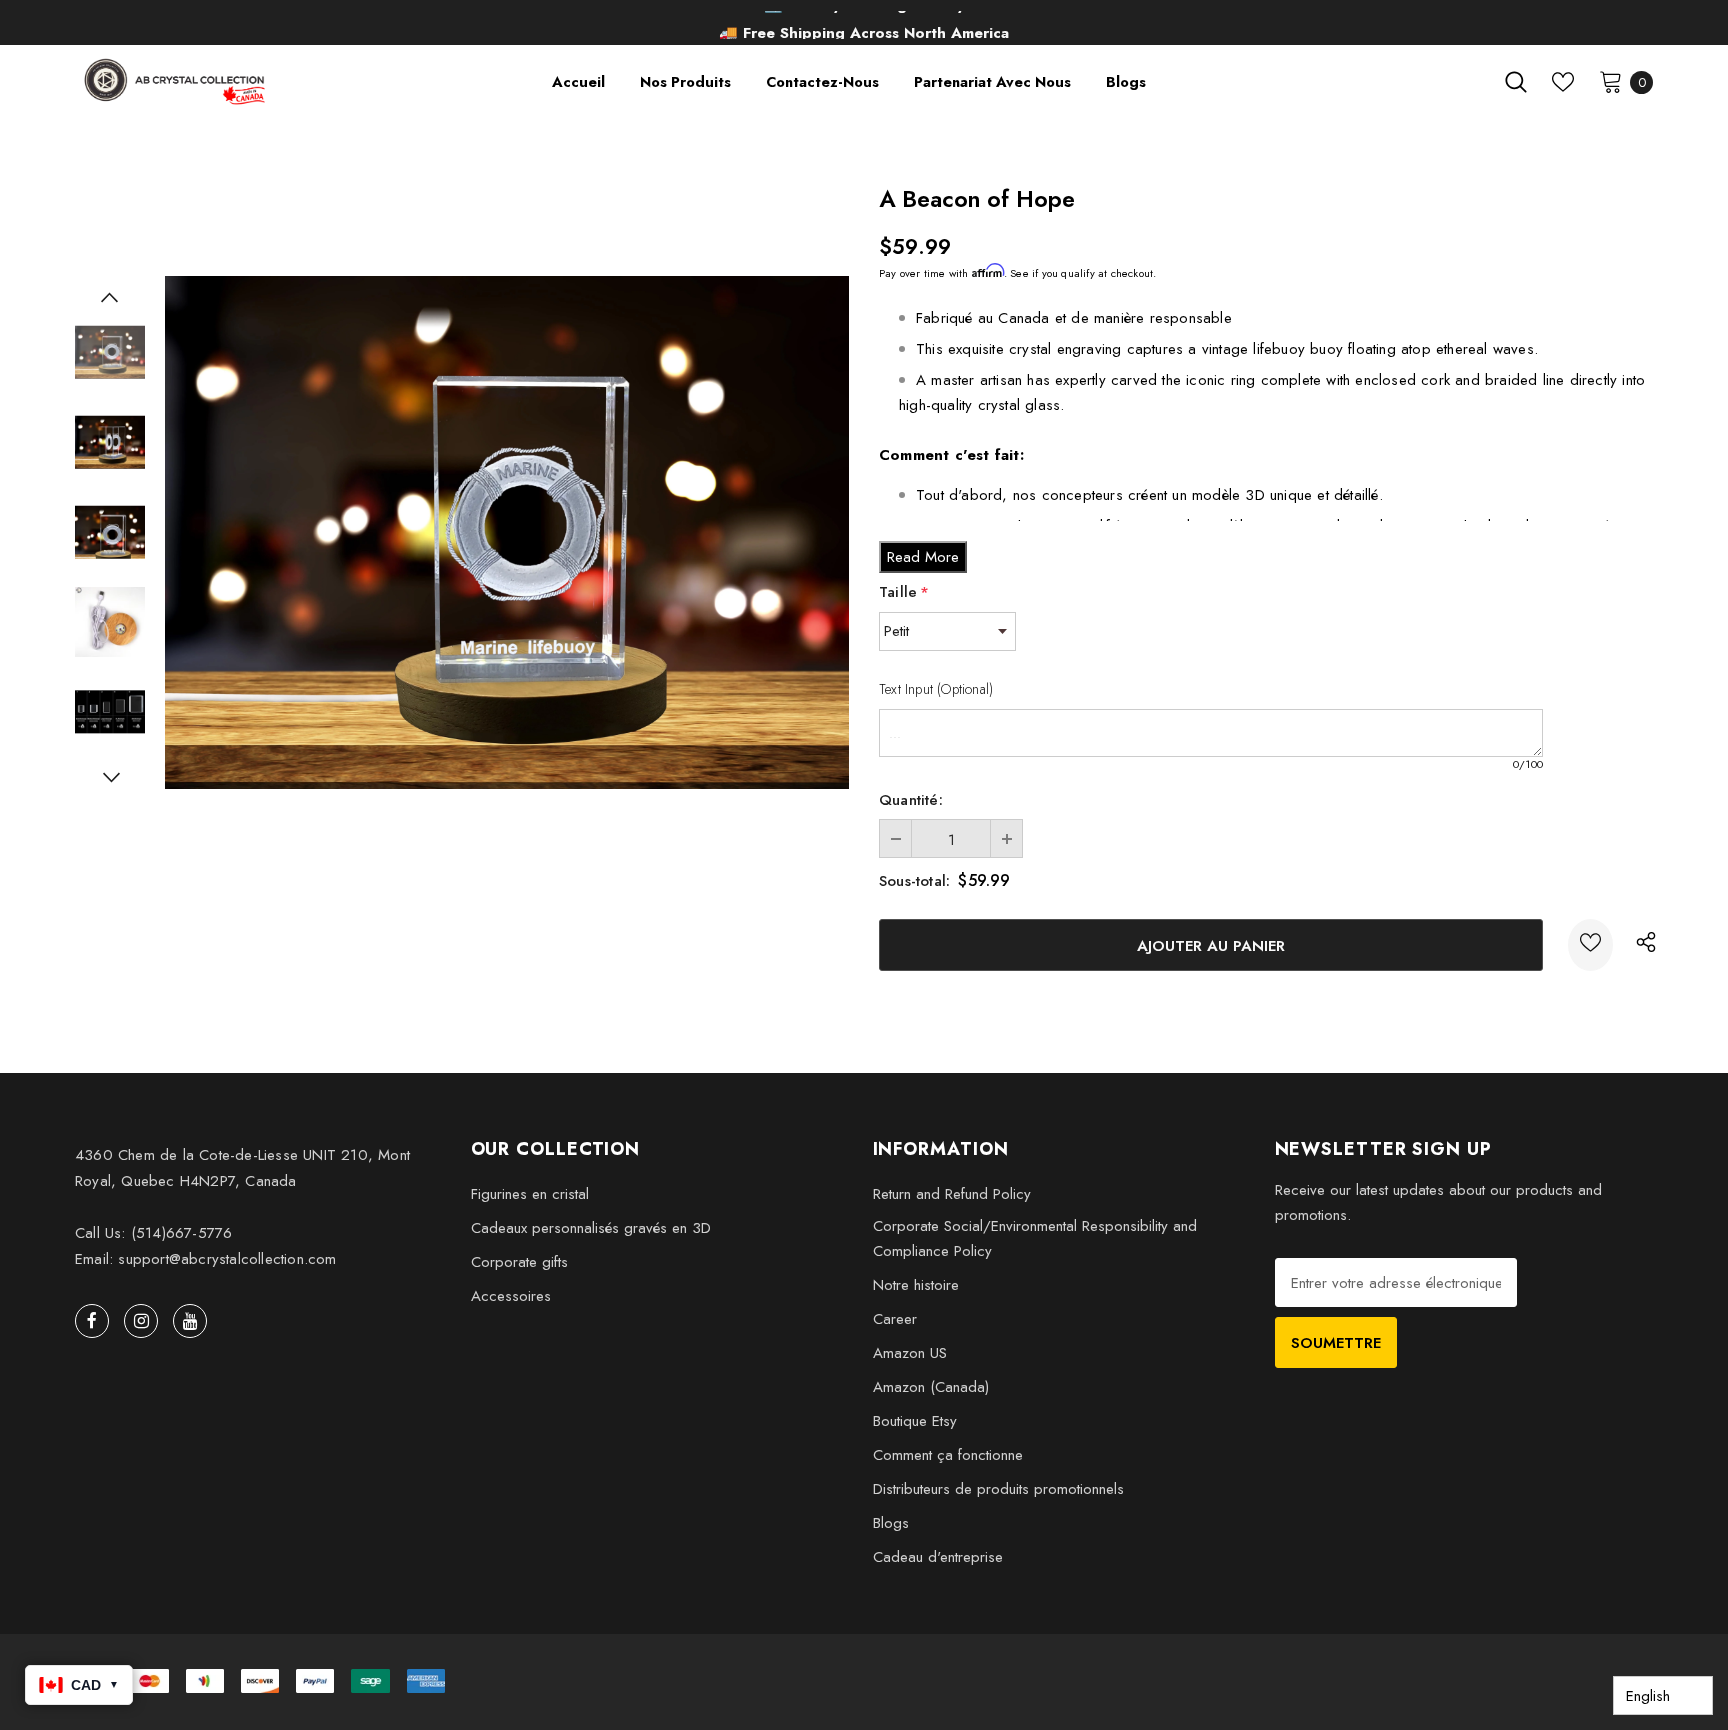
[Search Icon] (1516, 82)
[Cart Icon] (1611, 81)
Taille (904, 592)
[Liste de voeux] (1590, 945)
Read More (923, 557)
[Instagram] (141, 1321)
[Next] (110, 777)
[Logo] (176, 81)
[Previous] (110, 297)
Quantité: (911, 800)
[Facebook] (92, 1321)
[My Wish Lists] (1563, 82)
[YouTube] (190, 1321)
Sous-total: (914, 881)
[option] (864, 25)
